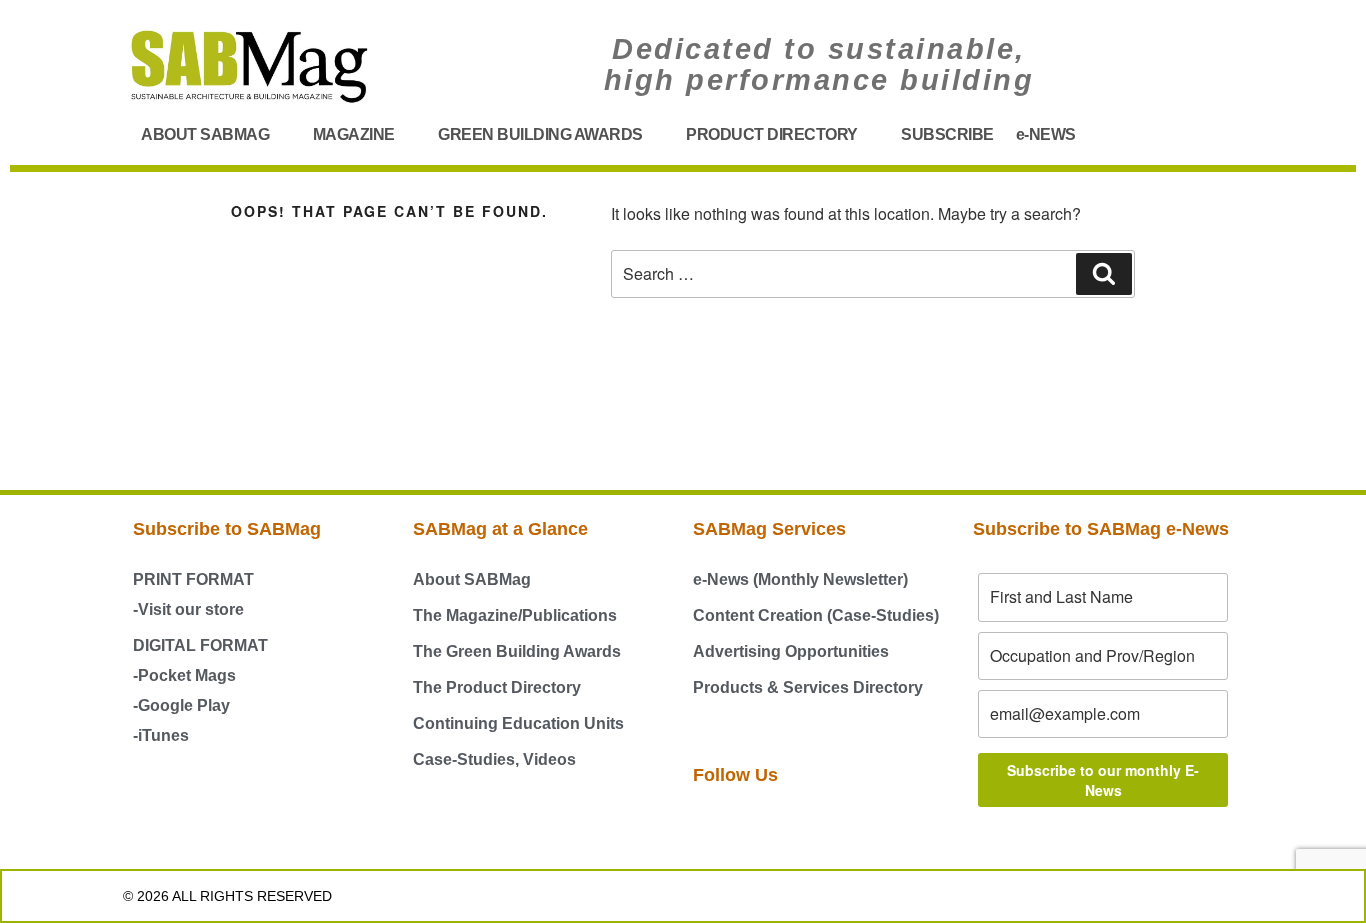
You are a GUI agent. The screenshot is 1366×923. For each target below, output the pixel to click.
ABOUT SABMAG (205, 134)
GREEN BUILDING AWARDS (540, 134)
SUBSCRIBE (947, 134)
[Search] (1104, 274)
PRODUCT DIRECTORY (772, 134)
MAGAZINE (354, 134)
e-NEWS (1046, 134)
